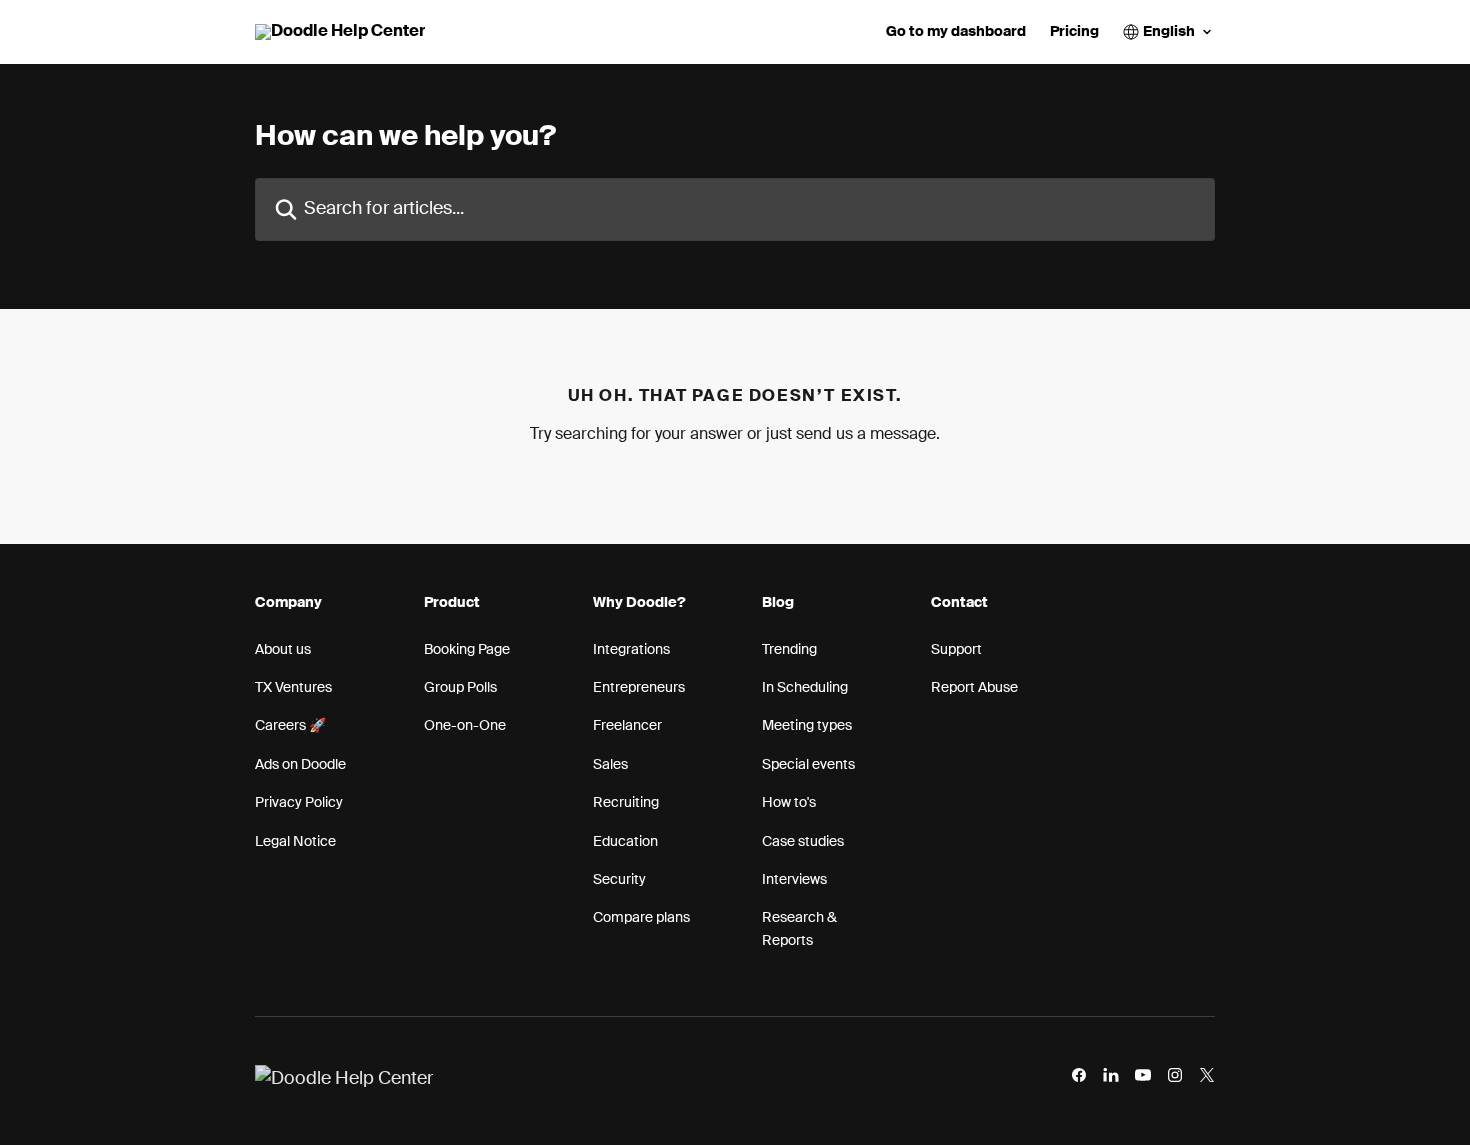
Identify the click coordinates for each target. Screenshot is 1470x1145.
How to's (789, 803)
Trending (789, 650)
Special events (808, 765)
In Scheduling (805, 688)
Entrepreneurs (639, 688)
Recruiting (626, 803)
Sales (610, 765)
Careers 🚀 (290, 726)
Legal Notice (295, 842)
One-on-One (465, 726)
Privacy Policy (299, 803)
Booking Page (467, 650)
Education (625, 842)
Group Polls (460, 688)
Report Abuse (974, 688)
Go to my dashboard (956, 32)
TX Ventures (293, 688)
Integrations (631, 650)
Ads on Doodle (300, 765)
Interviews (794, 880)
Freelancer (627, 726)
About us (283, 650)
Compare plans (641, 918)
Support (956, 650)
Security (619, 880)
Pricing (1074, 32)
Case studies (803, 842)
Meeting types (807, 726)
